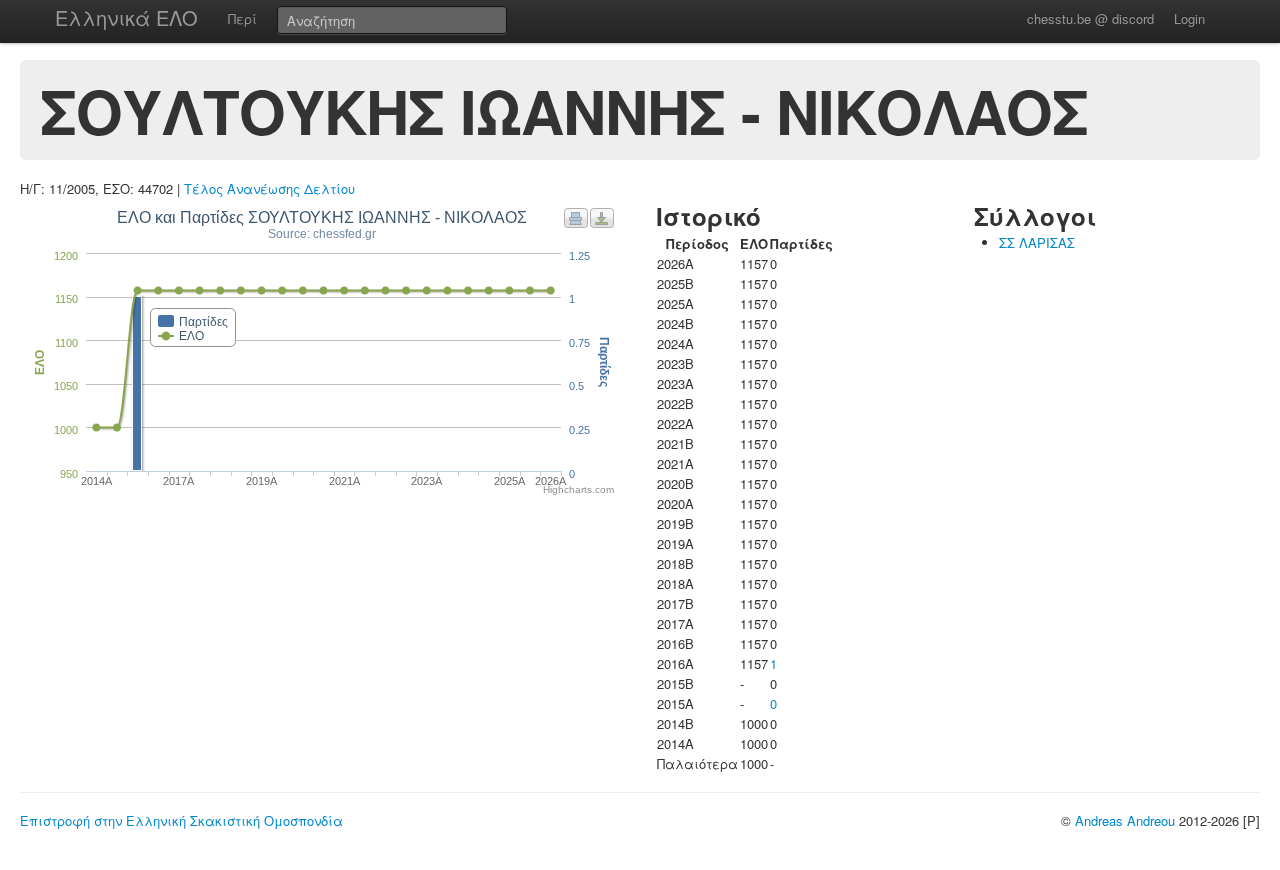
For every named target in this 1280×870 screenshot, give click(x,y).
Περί (242, 18)
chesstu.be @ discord (1090, 18)
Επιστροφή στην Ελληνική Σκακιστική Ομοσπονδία (181, 820)
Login (1189, 18)
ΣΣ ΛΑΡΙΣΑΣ (1037, 242)
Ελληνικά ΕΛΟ (126, 17)
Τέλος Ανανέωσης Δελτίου (269, 188)
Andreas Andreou (1125, 820)
